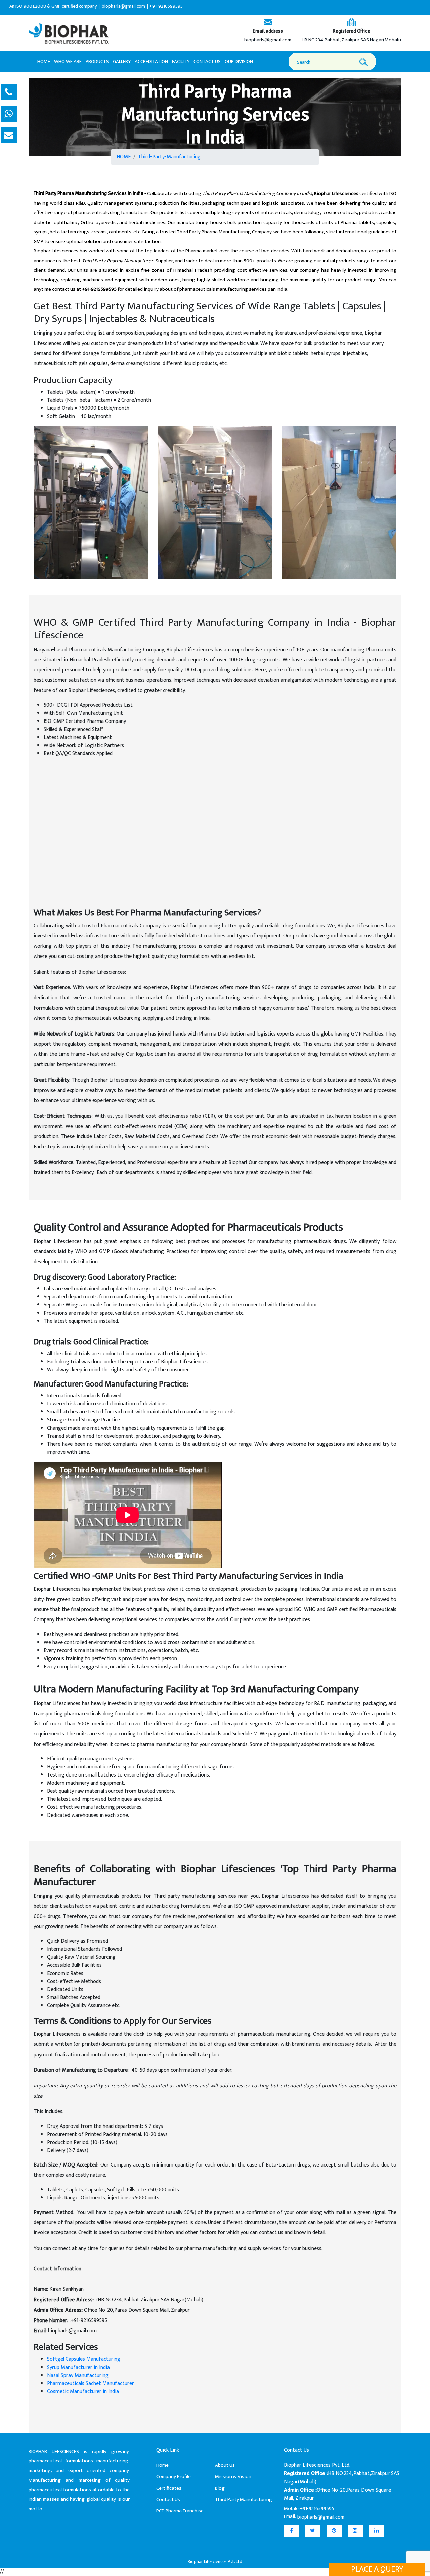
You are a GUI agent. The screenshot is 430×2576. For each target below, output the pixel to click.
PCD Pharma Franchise (180, 2511)
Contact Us (207, 61)
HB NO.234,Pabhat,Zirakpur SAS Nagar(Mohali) (351, 40)
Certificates (169, 2488)
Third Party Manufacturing (244, 2500)
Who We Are (68, 61)
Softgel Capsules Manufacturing (84, 2359)
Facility (181, 61)
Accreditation (151, 61)
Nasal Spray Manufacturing (78, 2375)
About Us (225, 2465)
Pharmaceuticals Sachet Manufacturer (91, 2384)
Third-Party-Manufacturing (169, 157)
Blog (220, 2488)
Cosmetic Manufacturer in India (83, 2392)
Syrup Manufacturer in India (78, 2367)
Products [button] (97, 61)
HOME (124, 157)
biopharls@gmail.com (268, 40)
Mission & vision (233, 2477)
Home (44, 61)
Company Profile (174, 2477)
